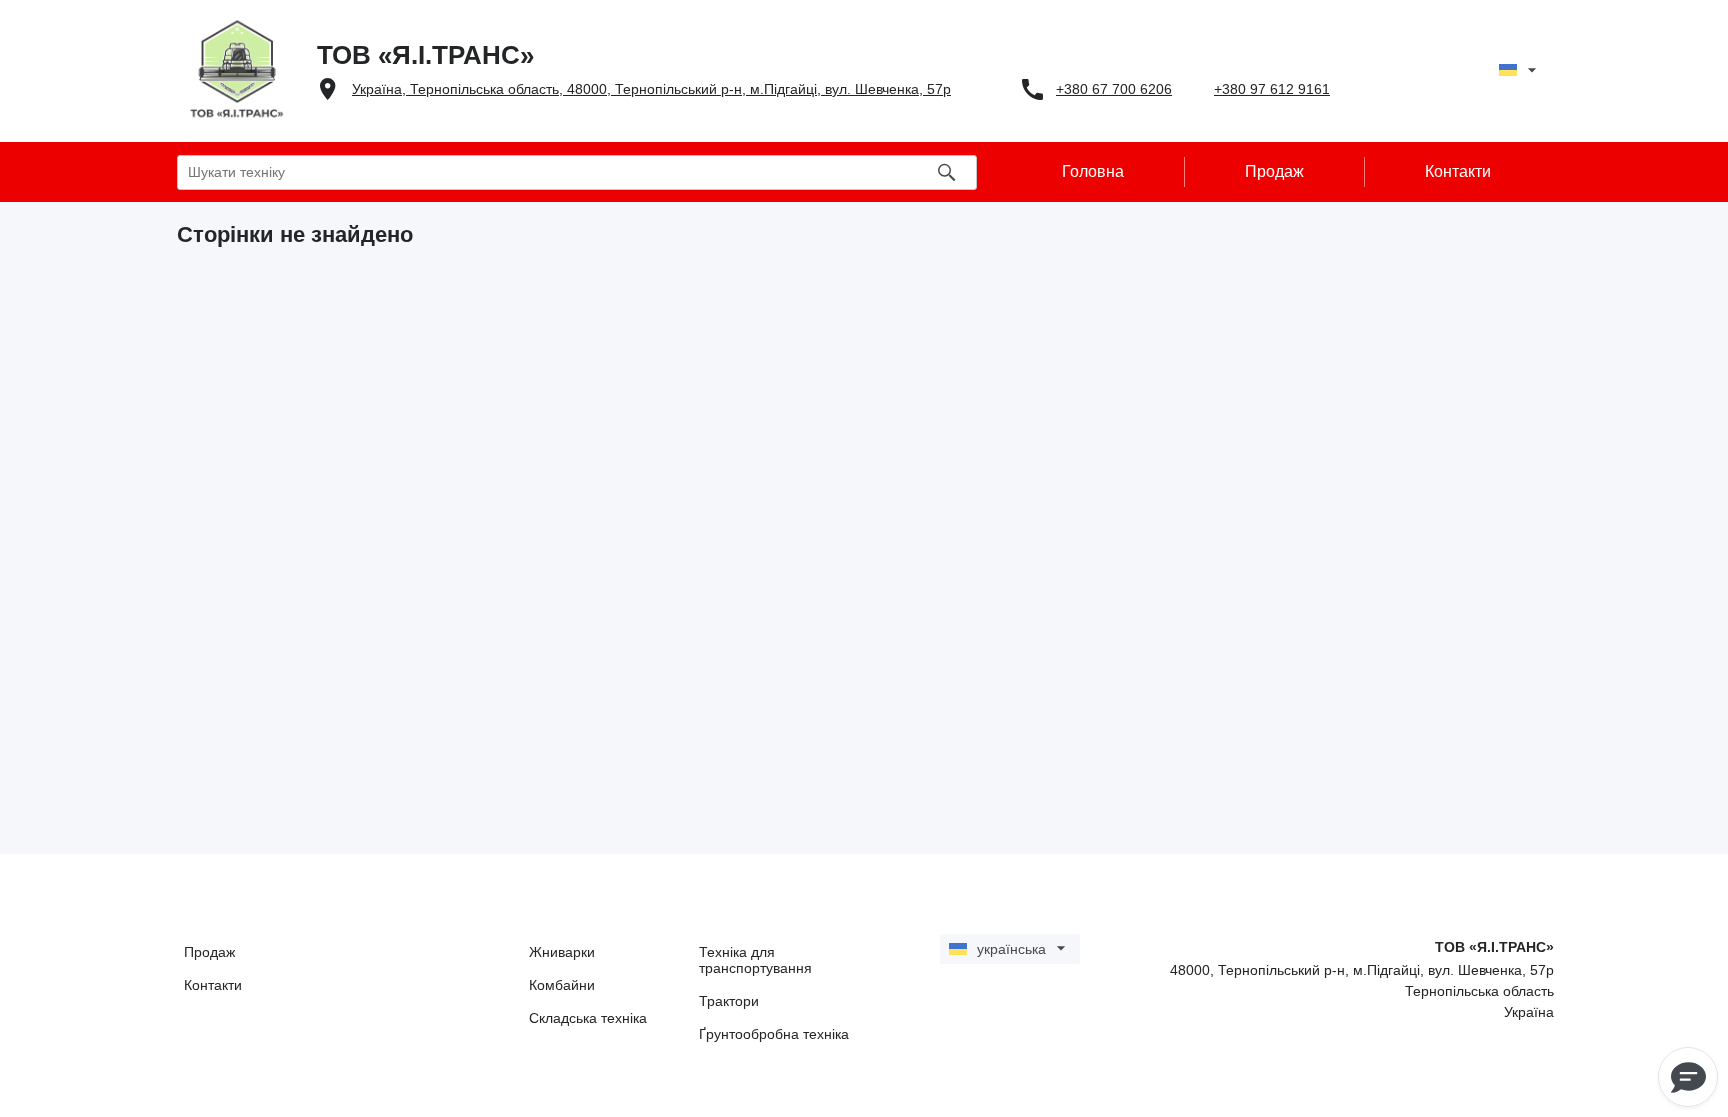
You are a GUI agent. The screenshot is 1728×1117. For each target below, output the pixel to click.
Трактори (729, 1001)
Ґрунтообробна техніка (774, 1034)
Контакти (213, 985)
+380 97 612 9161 (1272, 89)
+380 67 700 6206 (1114, 89)
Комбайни (562, 985)
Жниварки (562, 952)
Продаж (209, 952)
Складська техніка (588, 1018)
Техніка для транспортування (755, 960)
